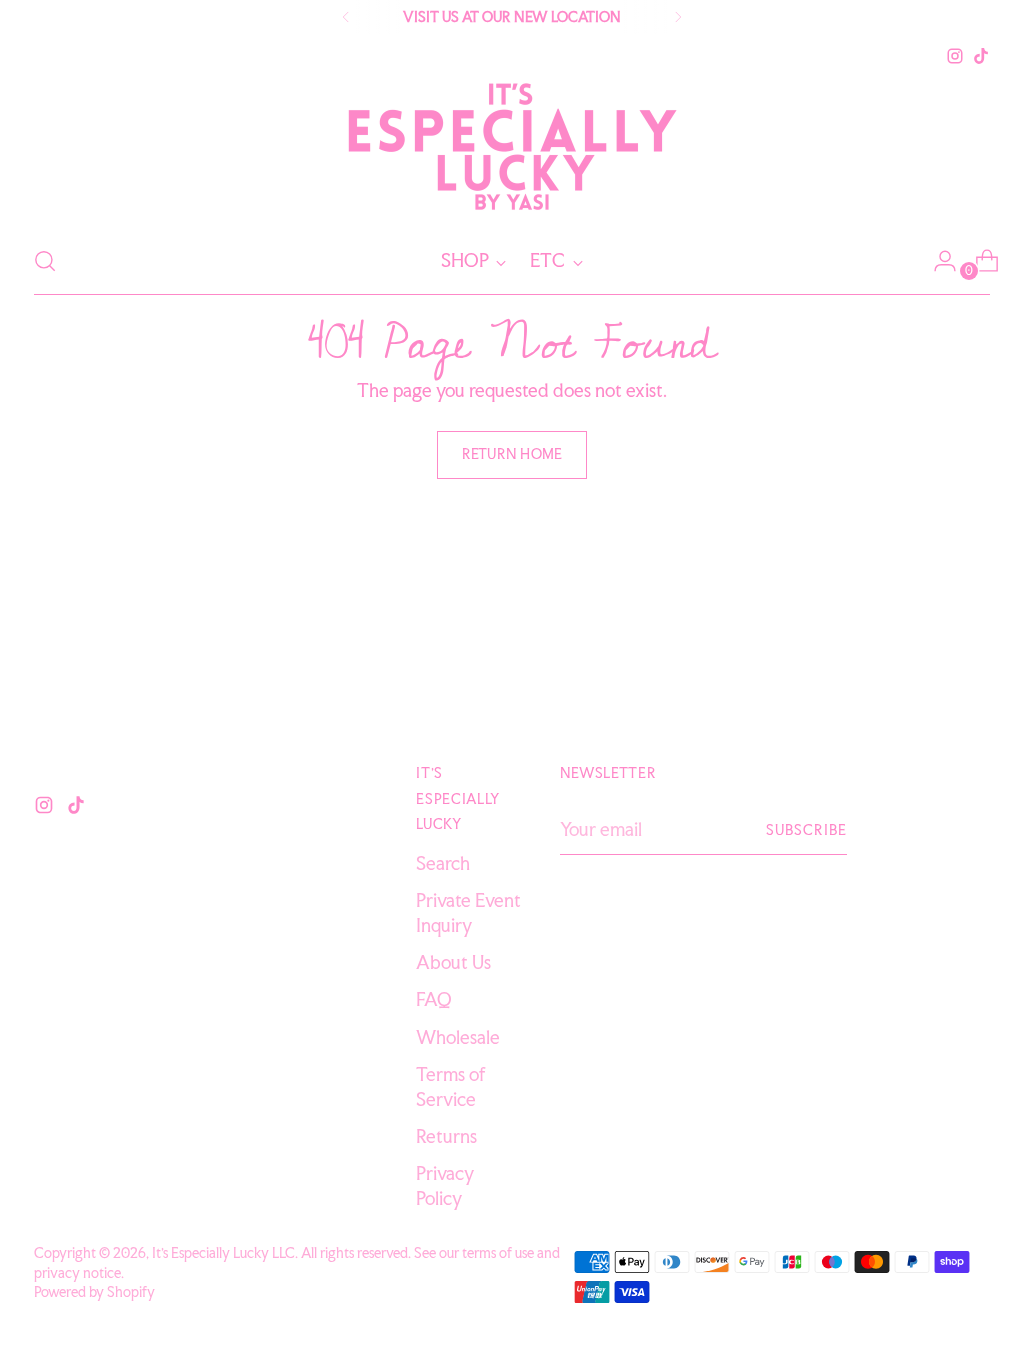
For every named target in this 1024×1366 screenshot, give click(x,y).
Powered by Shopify (94, 1291)
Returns (446, 1136)
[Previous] (346, 17)
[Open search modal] (45, 261)
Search (443, 863)
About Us (453, 962)
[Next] (678, 17)
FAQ (434, 999)
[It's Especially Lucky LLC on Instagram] (955, 56)
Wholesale (458, 1037)
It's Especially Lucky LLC (223, 1252)
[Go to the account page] (937, 261)
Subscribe (806, 829)
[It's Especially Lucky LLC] (512, 148)
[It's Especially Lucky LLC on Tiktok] (981, 56)
